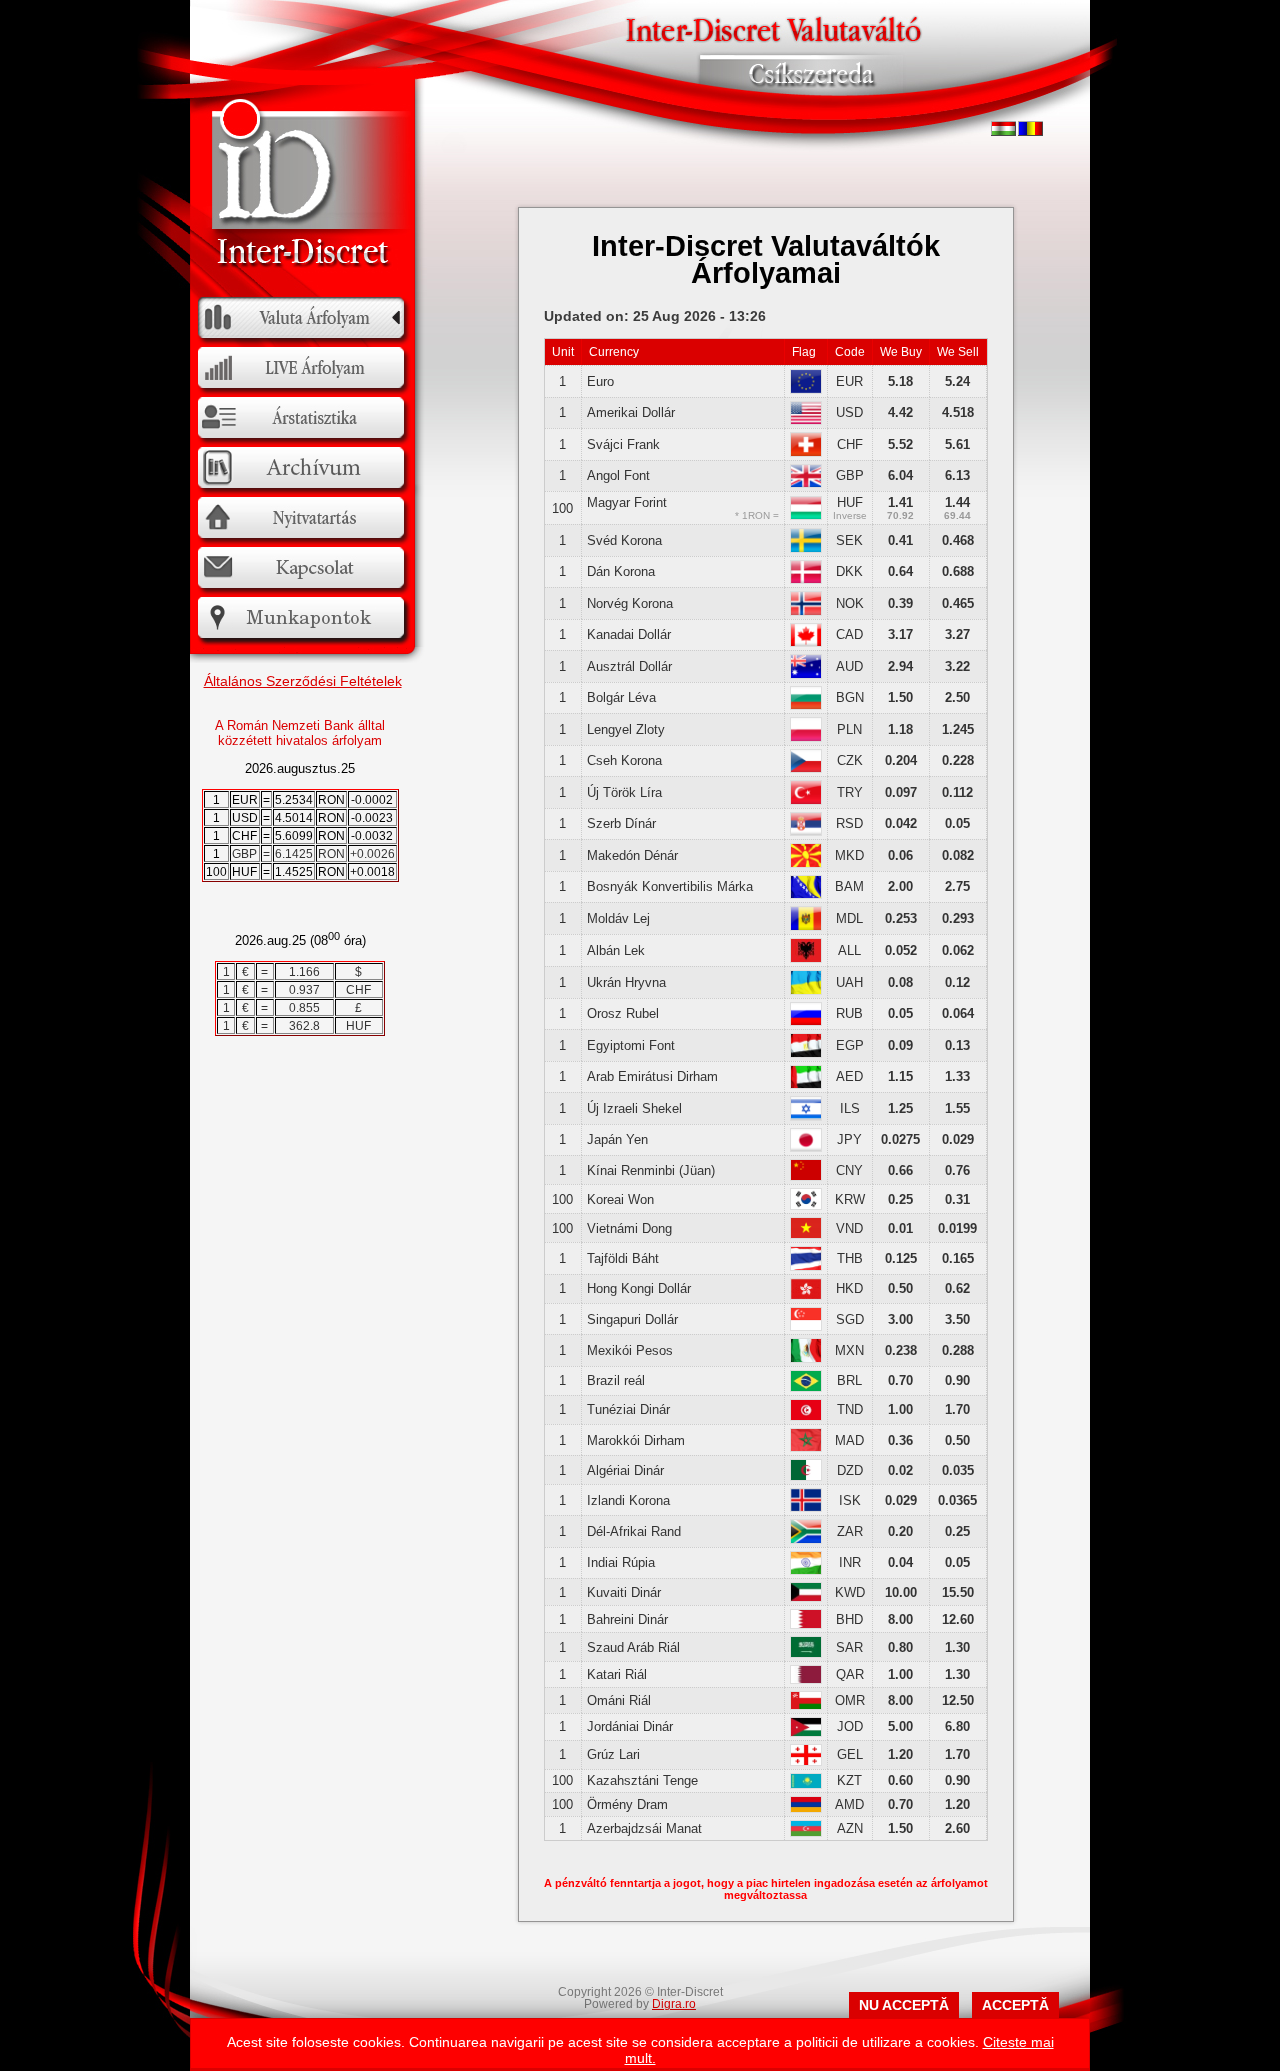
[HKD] (806, 1295)
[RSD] (806, 831)
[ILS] (806, 1116)
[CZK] (806, 768)
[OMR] (806, 1705)
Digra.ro (674, 2004)
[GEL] (806, 1761)
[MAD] (806, 1447)
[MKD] (806, 863)
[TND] (806, 1416)
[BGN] (806, 705)
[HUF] (806, 515)
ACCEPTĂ (1015, 2005)
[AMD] (806, 1808)
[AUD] (806, 674)
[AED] (806, 1084)
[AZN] (806, 1832)
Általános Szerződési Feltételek (303, 681)
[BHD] (806, 1624)
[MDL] (806, 926)
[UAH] (806, 990)
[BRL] (806, 1387)
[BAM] (806, 894)
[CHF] (806, 452)
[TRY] (806, 800)
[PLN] (806, 737)
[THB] (806, 1266)
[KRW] (806, 1205)
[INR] (806, 1570)
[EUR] (806, 389)
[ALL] (806, 958)
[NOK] (806, 611)
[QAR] (806, 1679)
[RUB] (806, 1021)
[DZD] (806, 1476)
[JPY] (806, 1147)
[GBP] (806, 483)
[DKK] (806, 579)
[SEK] (806, 548)
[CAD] (806, 642)
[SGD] (806, 1326)
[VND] (806, 1234)
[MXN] (806, 1358)
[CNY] (806, 1176)
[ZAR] (806, 1539)
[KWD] (806, 1597)
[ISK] (806, 1507)
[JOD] (806, 1732)
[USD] (806, 420)
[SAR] (806, 1653)
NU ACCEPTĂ (904, 2005)
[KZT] (806, 1784)
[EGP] (806, 1053)
